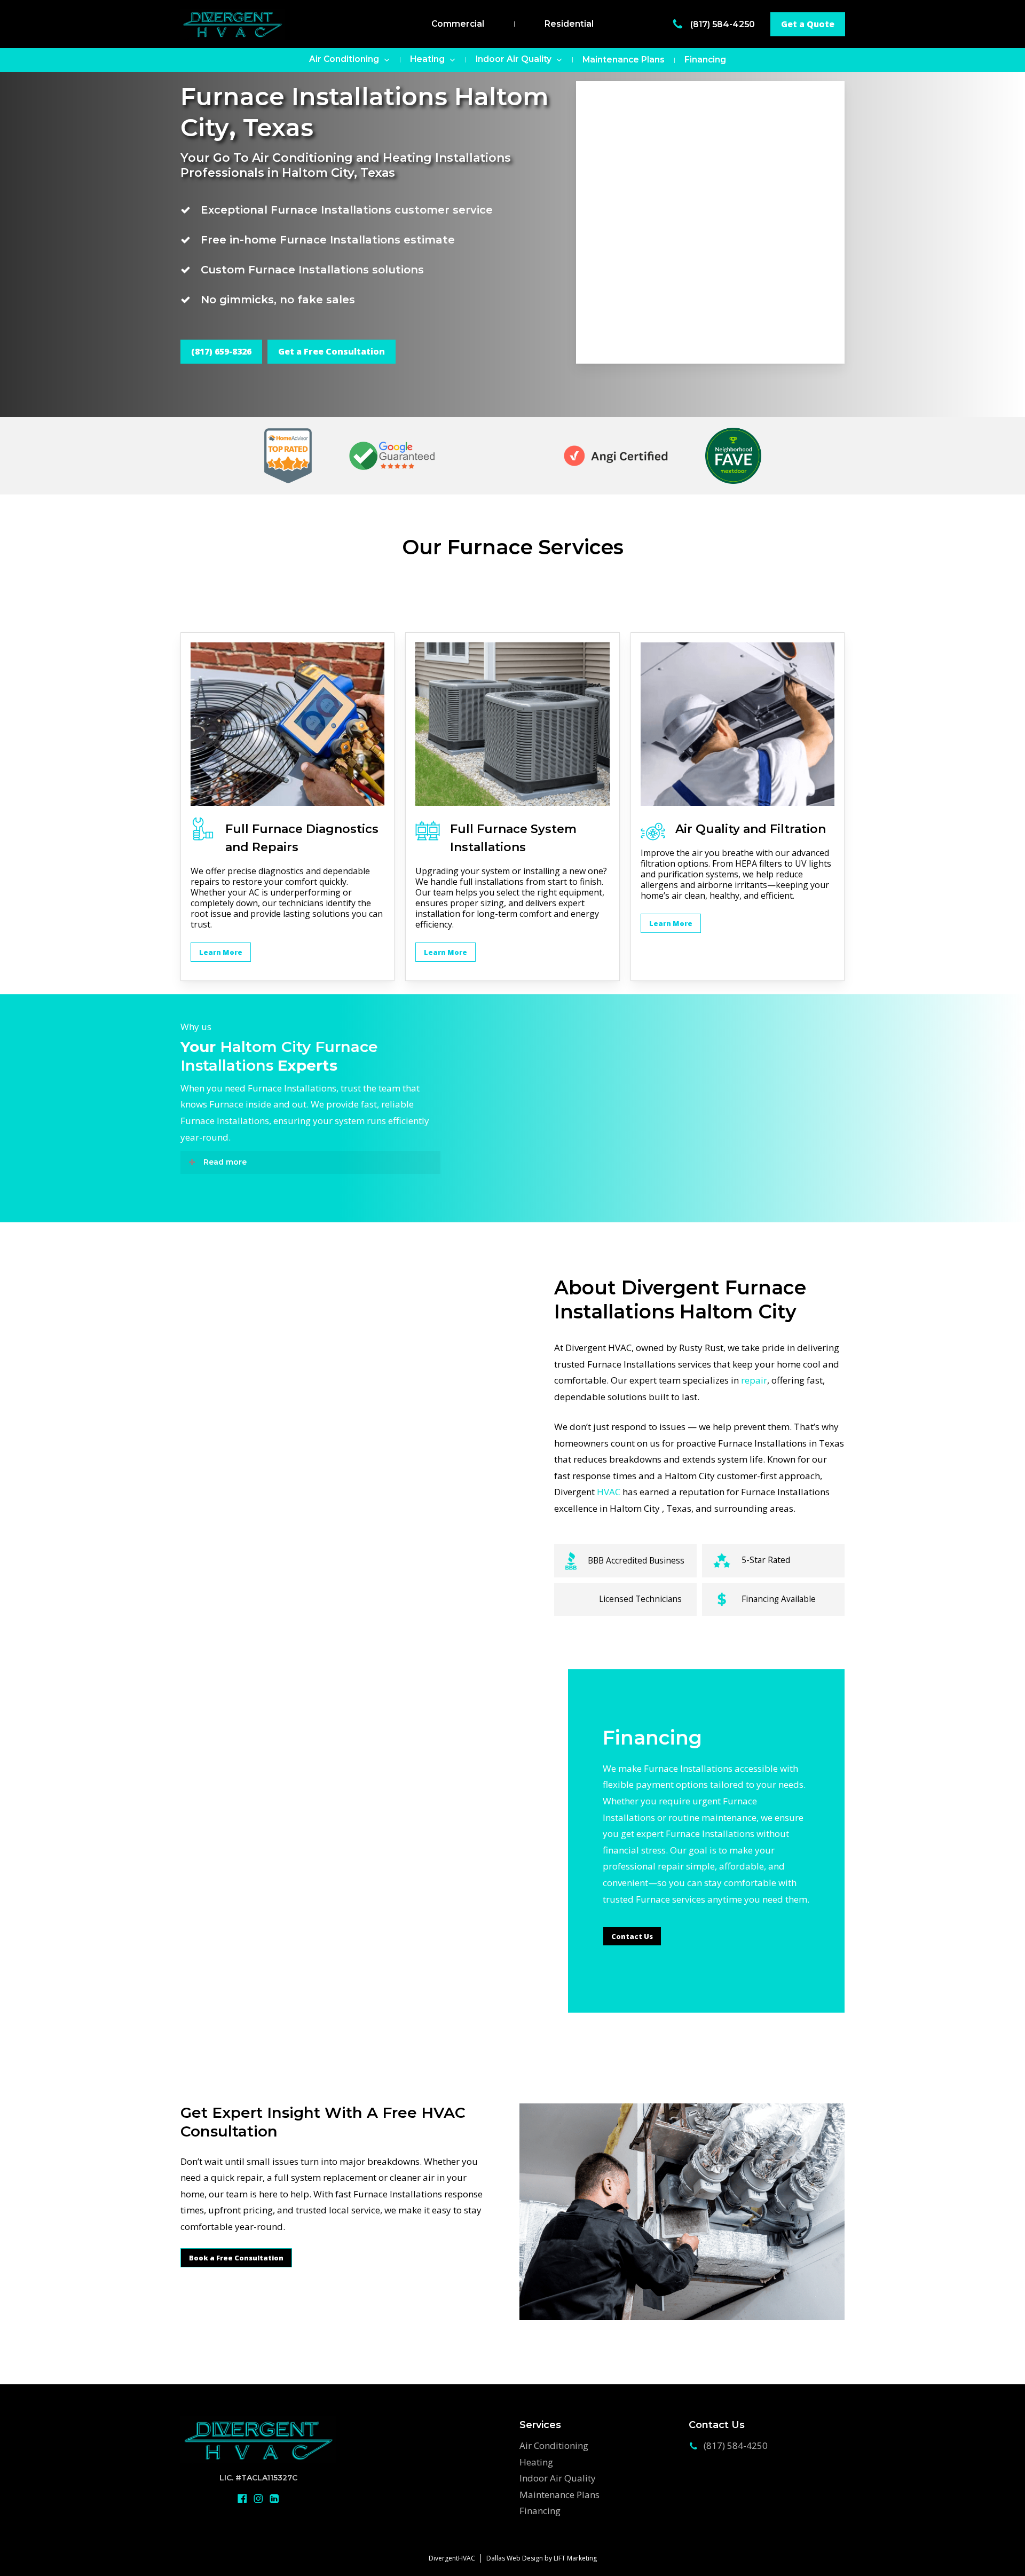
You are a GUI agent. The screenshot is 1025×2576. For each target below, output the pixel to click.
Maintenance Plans (559, 2495)
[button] (808, 24)
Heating (536, 2462)
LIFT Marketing (575, 2558)
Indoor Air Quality (558, 2478)
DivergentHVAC (452, 2558)
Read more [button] (225, 1162)
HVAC (609, 1492)
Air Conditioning (554, 2445)
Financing (540, 2511)
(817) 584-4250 (724, 24)
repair (754, 1380)
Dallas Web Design (515, 2558)
